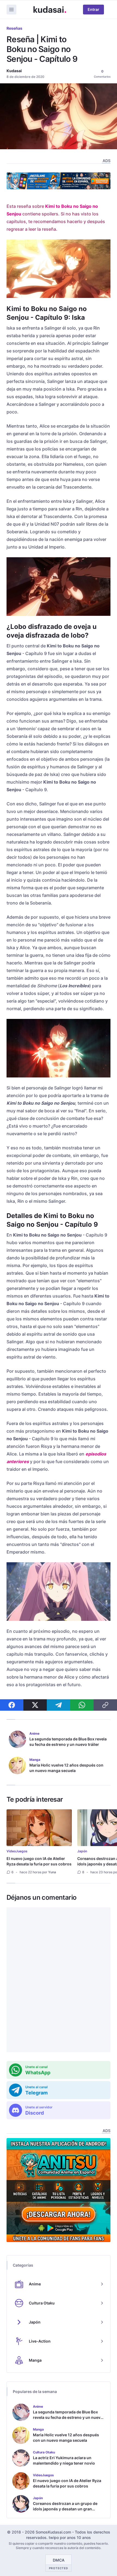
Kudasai (14, 71)
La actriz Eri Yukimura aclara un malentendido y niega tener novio (64, 2460)
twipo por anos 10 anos (70, 2537)
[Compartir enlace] (105, 1705)
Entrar (93, 9)
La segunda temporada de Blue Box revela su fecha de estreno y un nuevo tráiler (68, 1742)
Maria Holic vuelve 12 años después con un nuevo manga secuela (66, 1768)
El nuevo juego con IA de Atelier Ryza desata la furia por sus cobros (39, 1861)
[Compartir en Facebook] (12, 1705)
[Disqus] (59, 1980)
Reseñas (14, 28)
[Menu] (11, 10)
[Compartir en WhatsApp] (82, 1705)
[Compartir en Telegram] (59, 1705)
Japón (82, 1851)
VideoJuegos (17, 1851)
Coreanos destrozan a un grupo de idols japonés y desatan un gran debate (65, 2509)
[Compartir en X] (35, 1705)
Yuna (52, 1872)
